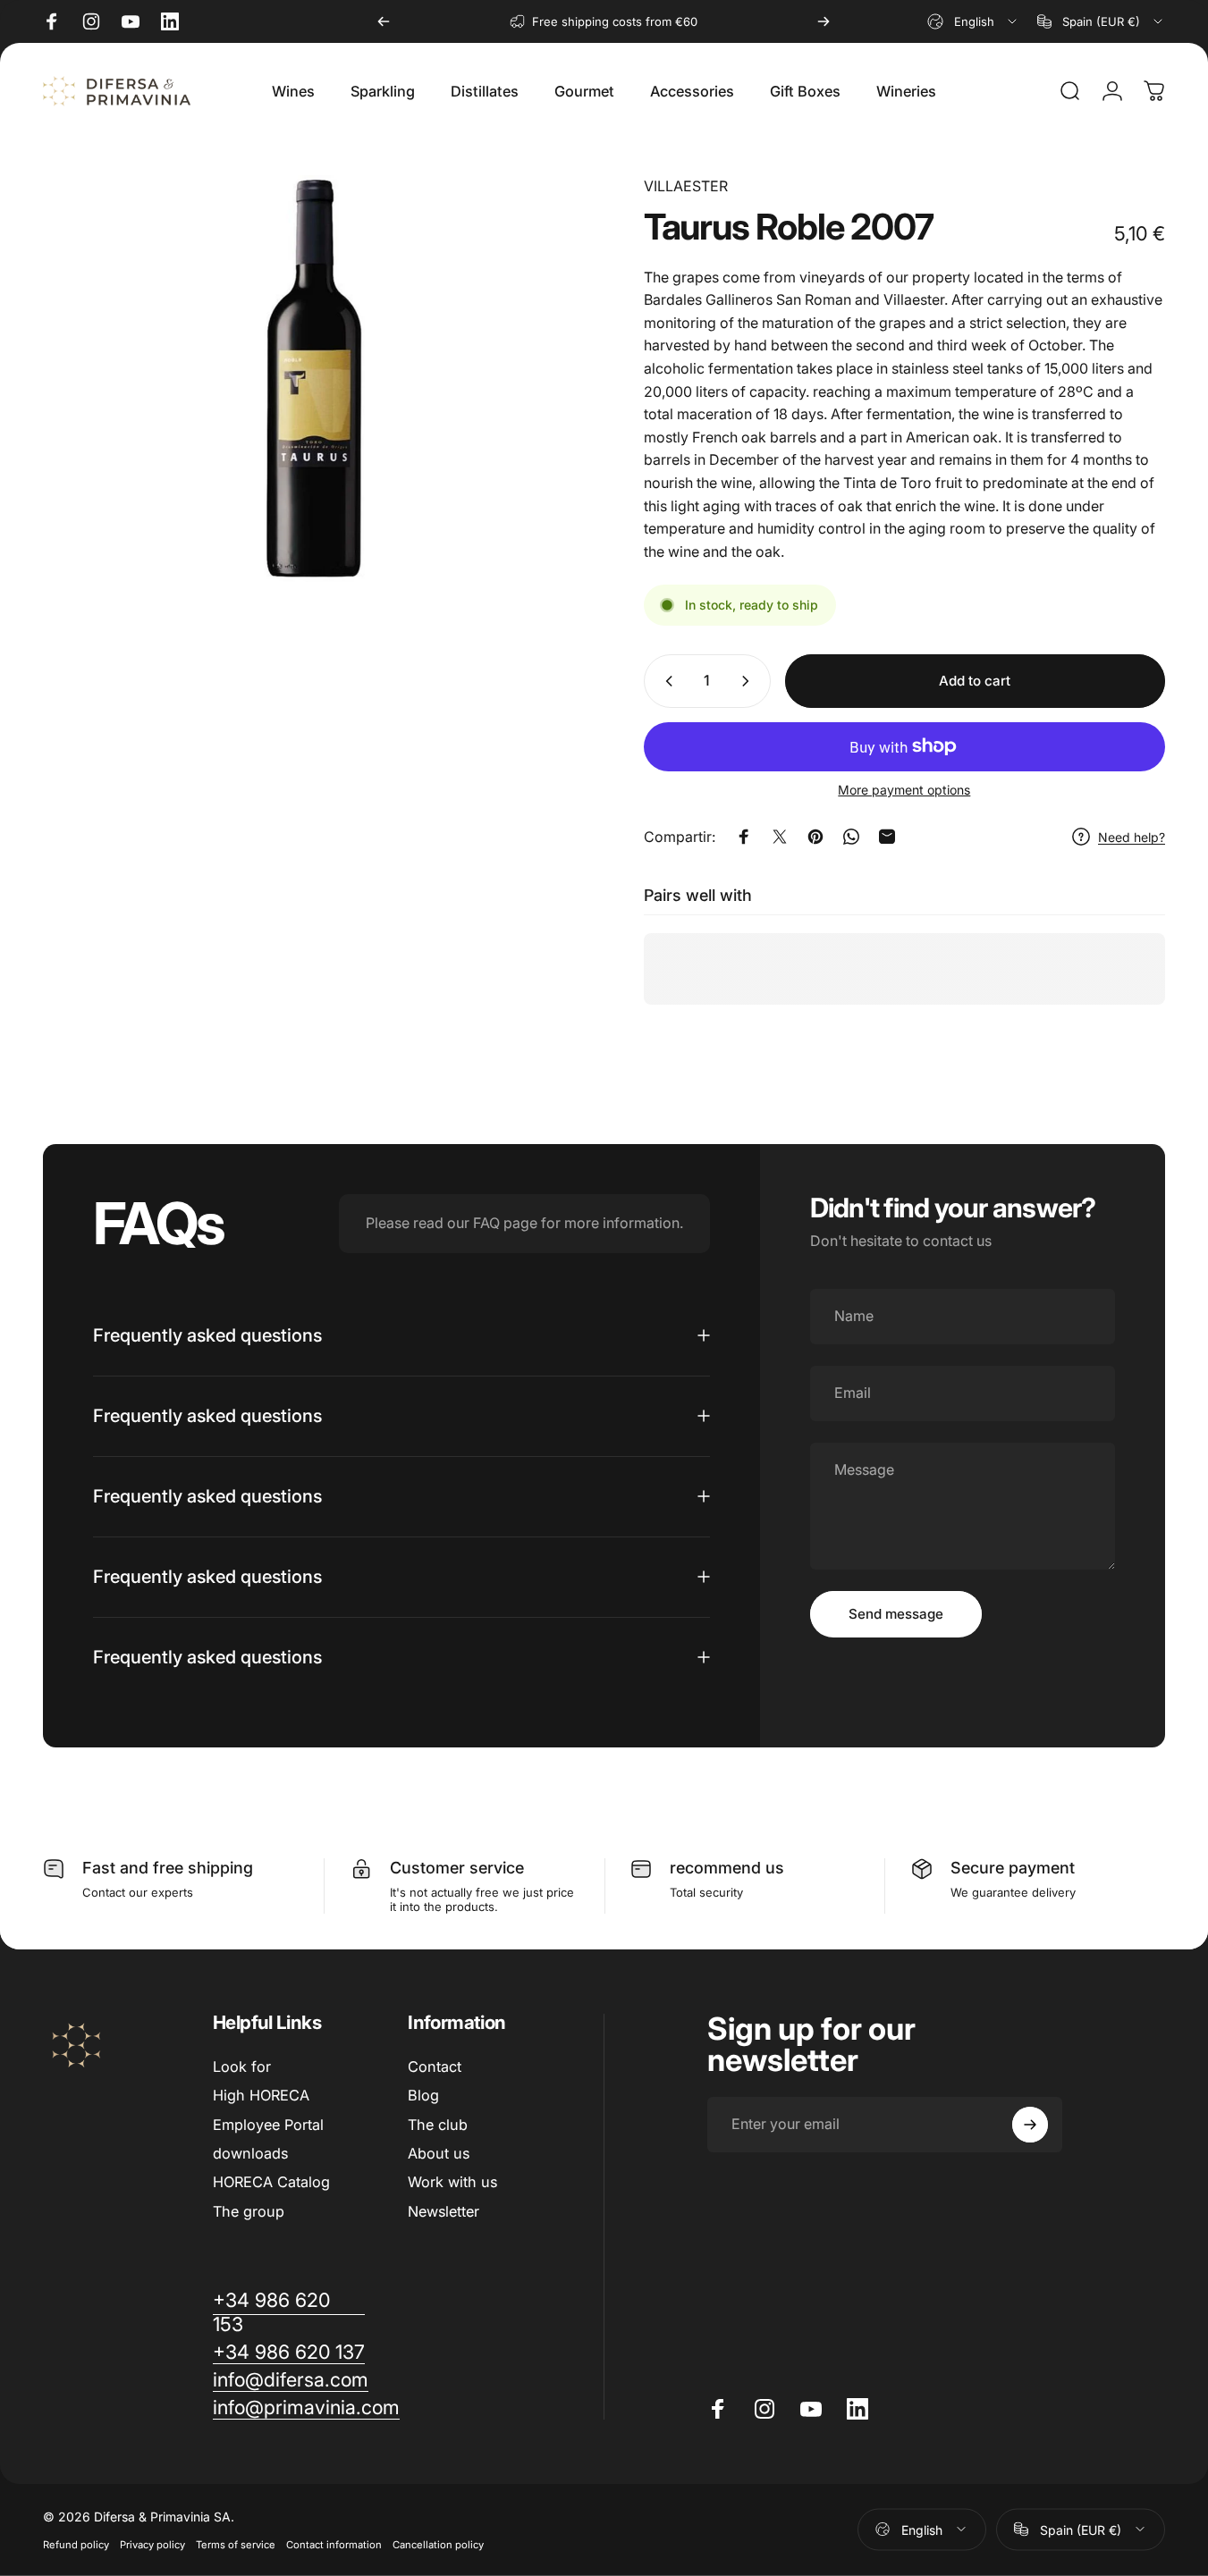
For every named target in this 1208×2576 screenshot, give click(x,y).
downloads (250, 2153)
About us (439, 2153)
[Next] (824, 21)
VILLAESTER (686, 186)
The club (438, 2125)
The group (249, 2211)
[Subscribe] (1030, 2125)
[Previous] (384, 21)
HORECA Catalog (271, 2182)
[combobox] (973, 21)
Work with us (452, 2182)
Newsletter (443, 2211)
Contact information (334, 2544)
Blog (423, 2095)
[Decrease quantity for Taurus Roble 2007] (665, 681)
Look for (242, 2067)
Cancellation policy (438, 2544)
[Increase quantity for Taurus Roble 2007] (749, 681)
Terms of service (236, 2544)
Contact (435, 2067)
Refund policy (76, 2544)
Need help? (1132, 837)
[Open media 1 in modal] (314, 379)
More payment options (904, 790)
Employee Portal (268, 2125)
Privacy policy (152, 2544)
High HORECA (261, 2095)
